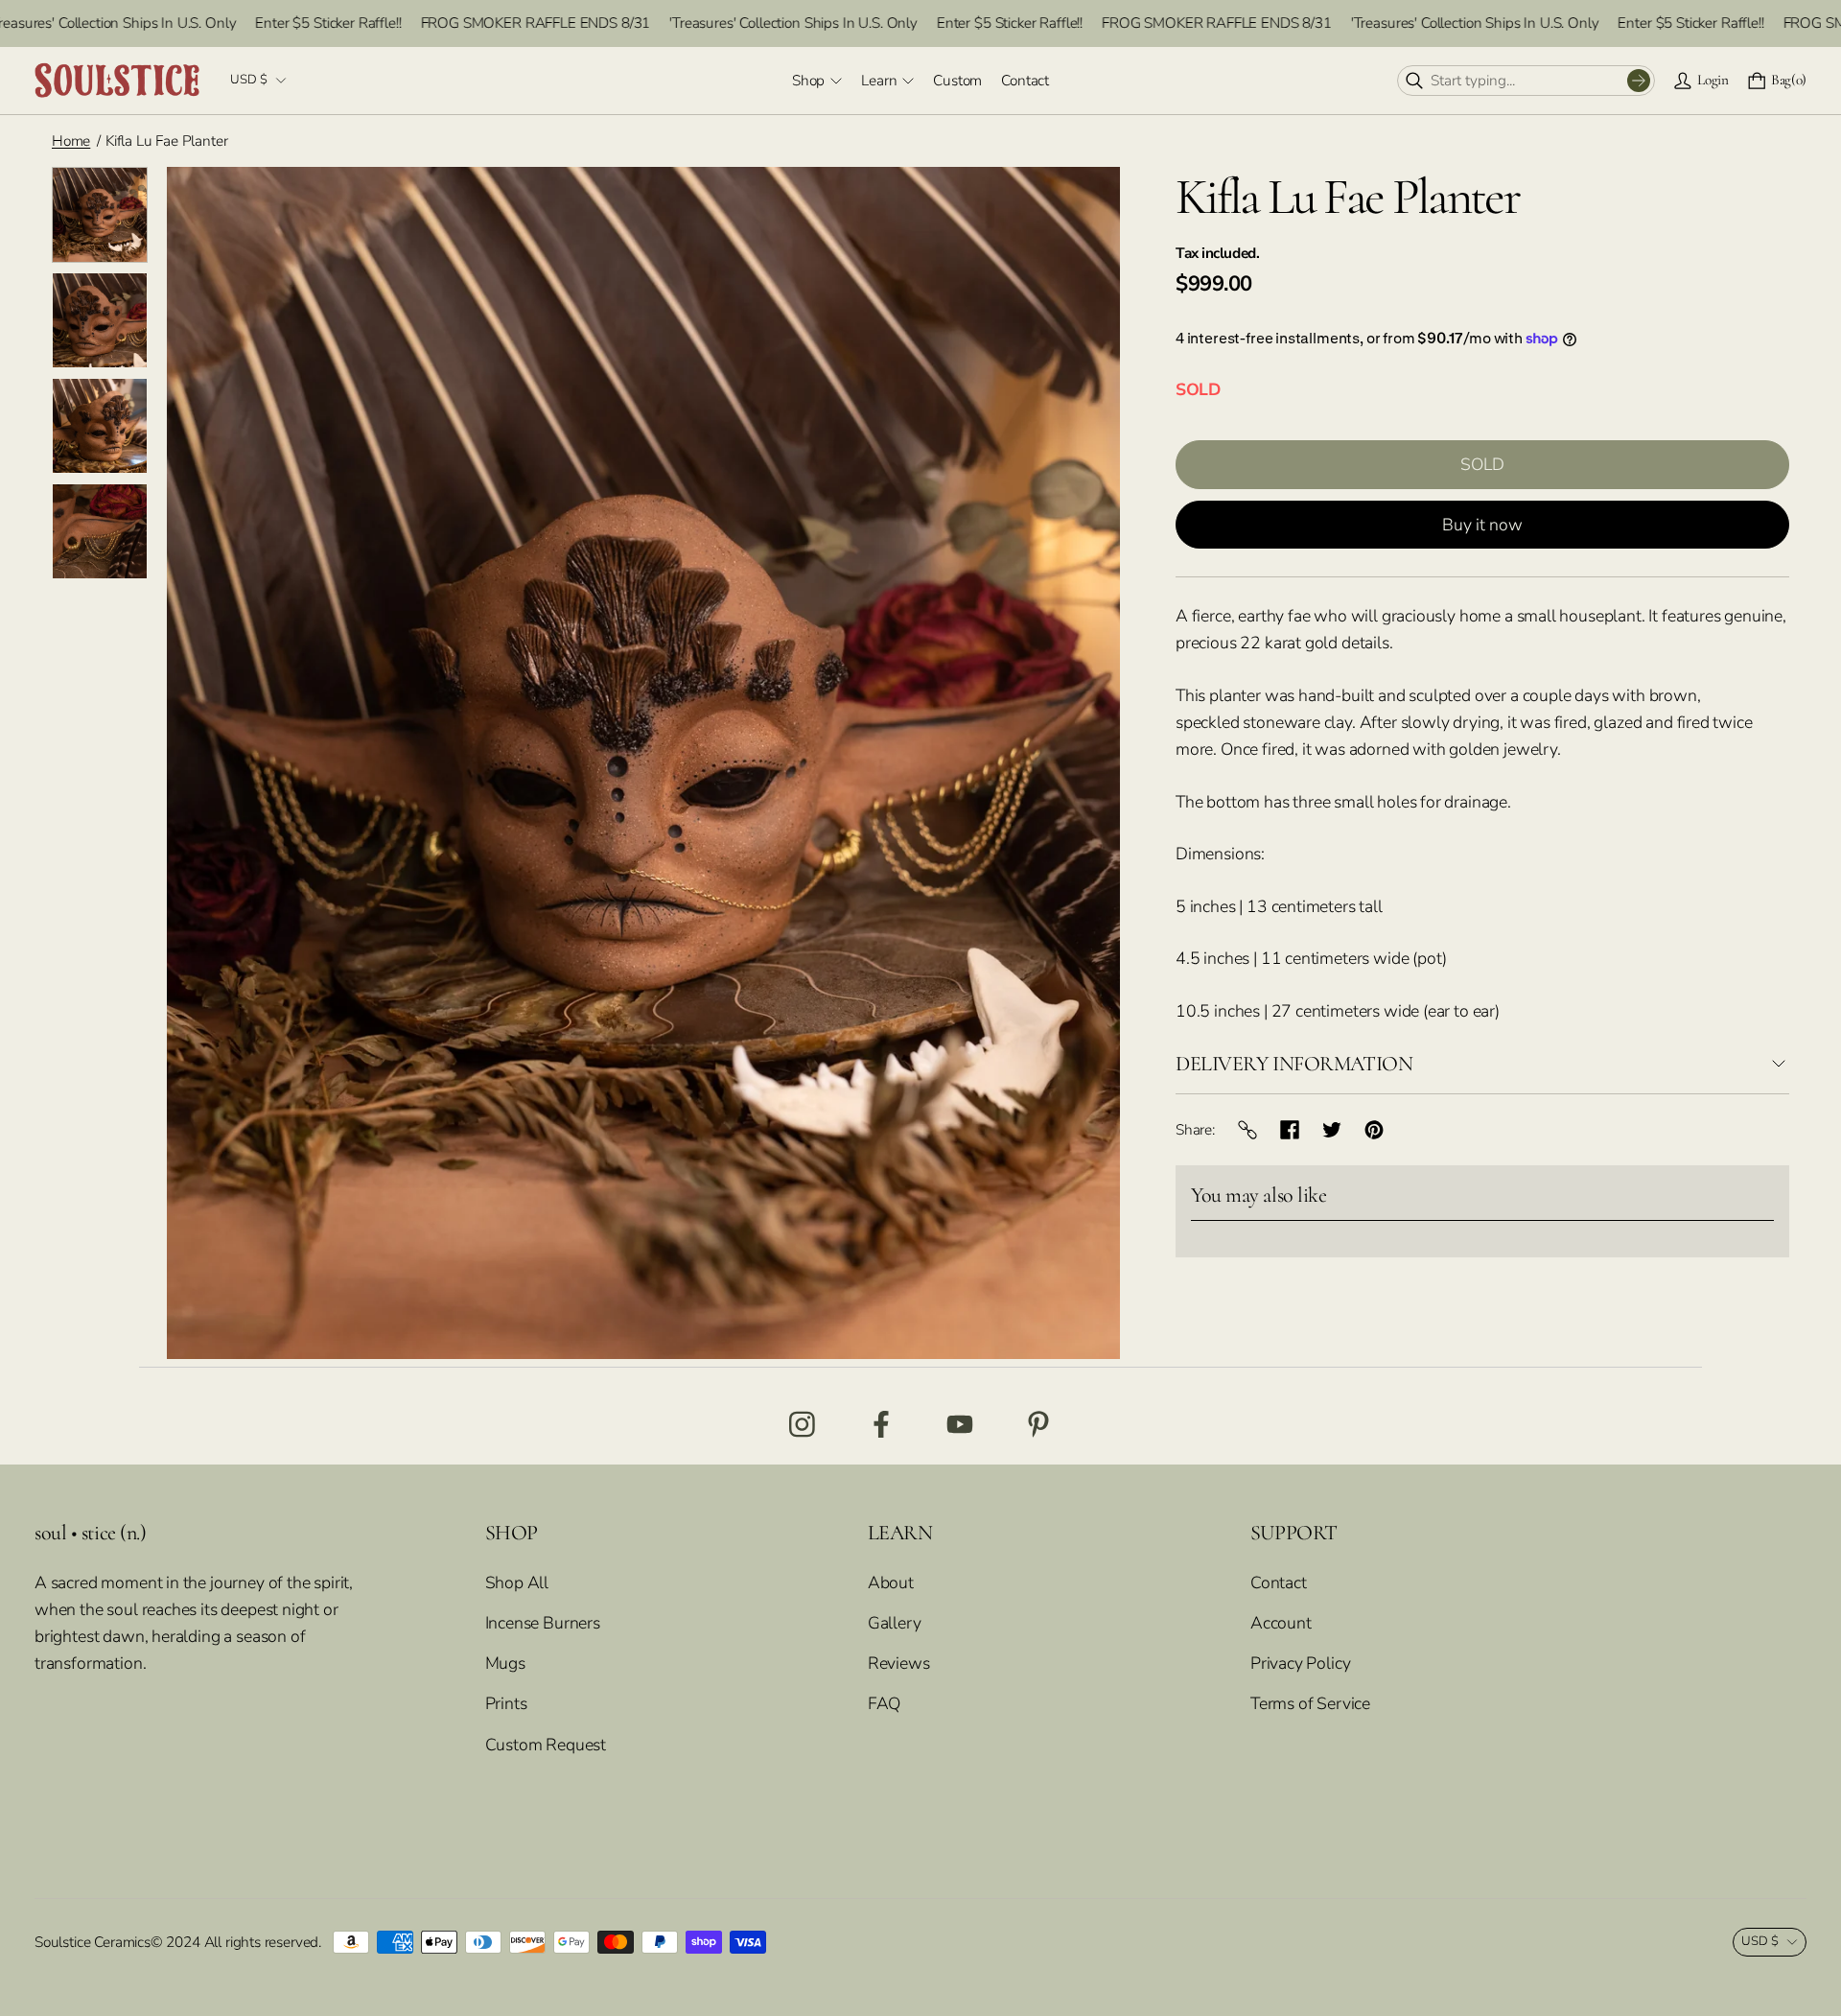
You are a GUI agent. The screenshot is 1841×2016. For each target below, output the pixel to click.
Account (1281, 1623)
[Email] (1247, 1130)
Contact (1279, 1582)
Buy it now (1482, 525)
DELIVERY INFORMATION (1294, 1064)
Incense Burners (543, 1623)
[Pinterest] (1374, 1130)
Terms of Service (1310, 1703)
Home (71, 141)
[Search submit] (1639, 81)
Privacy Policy (1301, 1663)
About (891, 1582)
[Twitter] (1332, 1130)
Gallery (895, 1623)
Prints (506, 1703)
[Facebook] (1290, 1130)
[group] (100, 215)
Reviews (899, 1663)
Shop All (517, 1582)
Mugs (505, 1663)
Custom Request (546, 1745)
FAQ (884, 1703)
